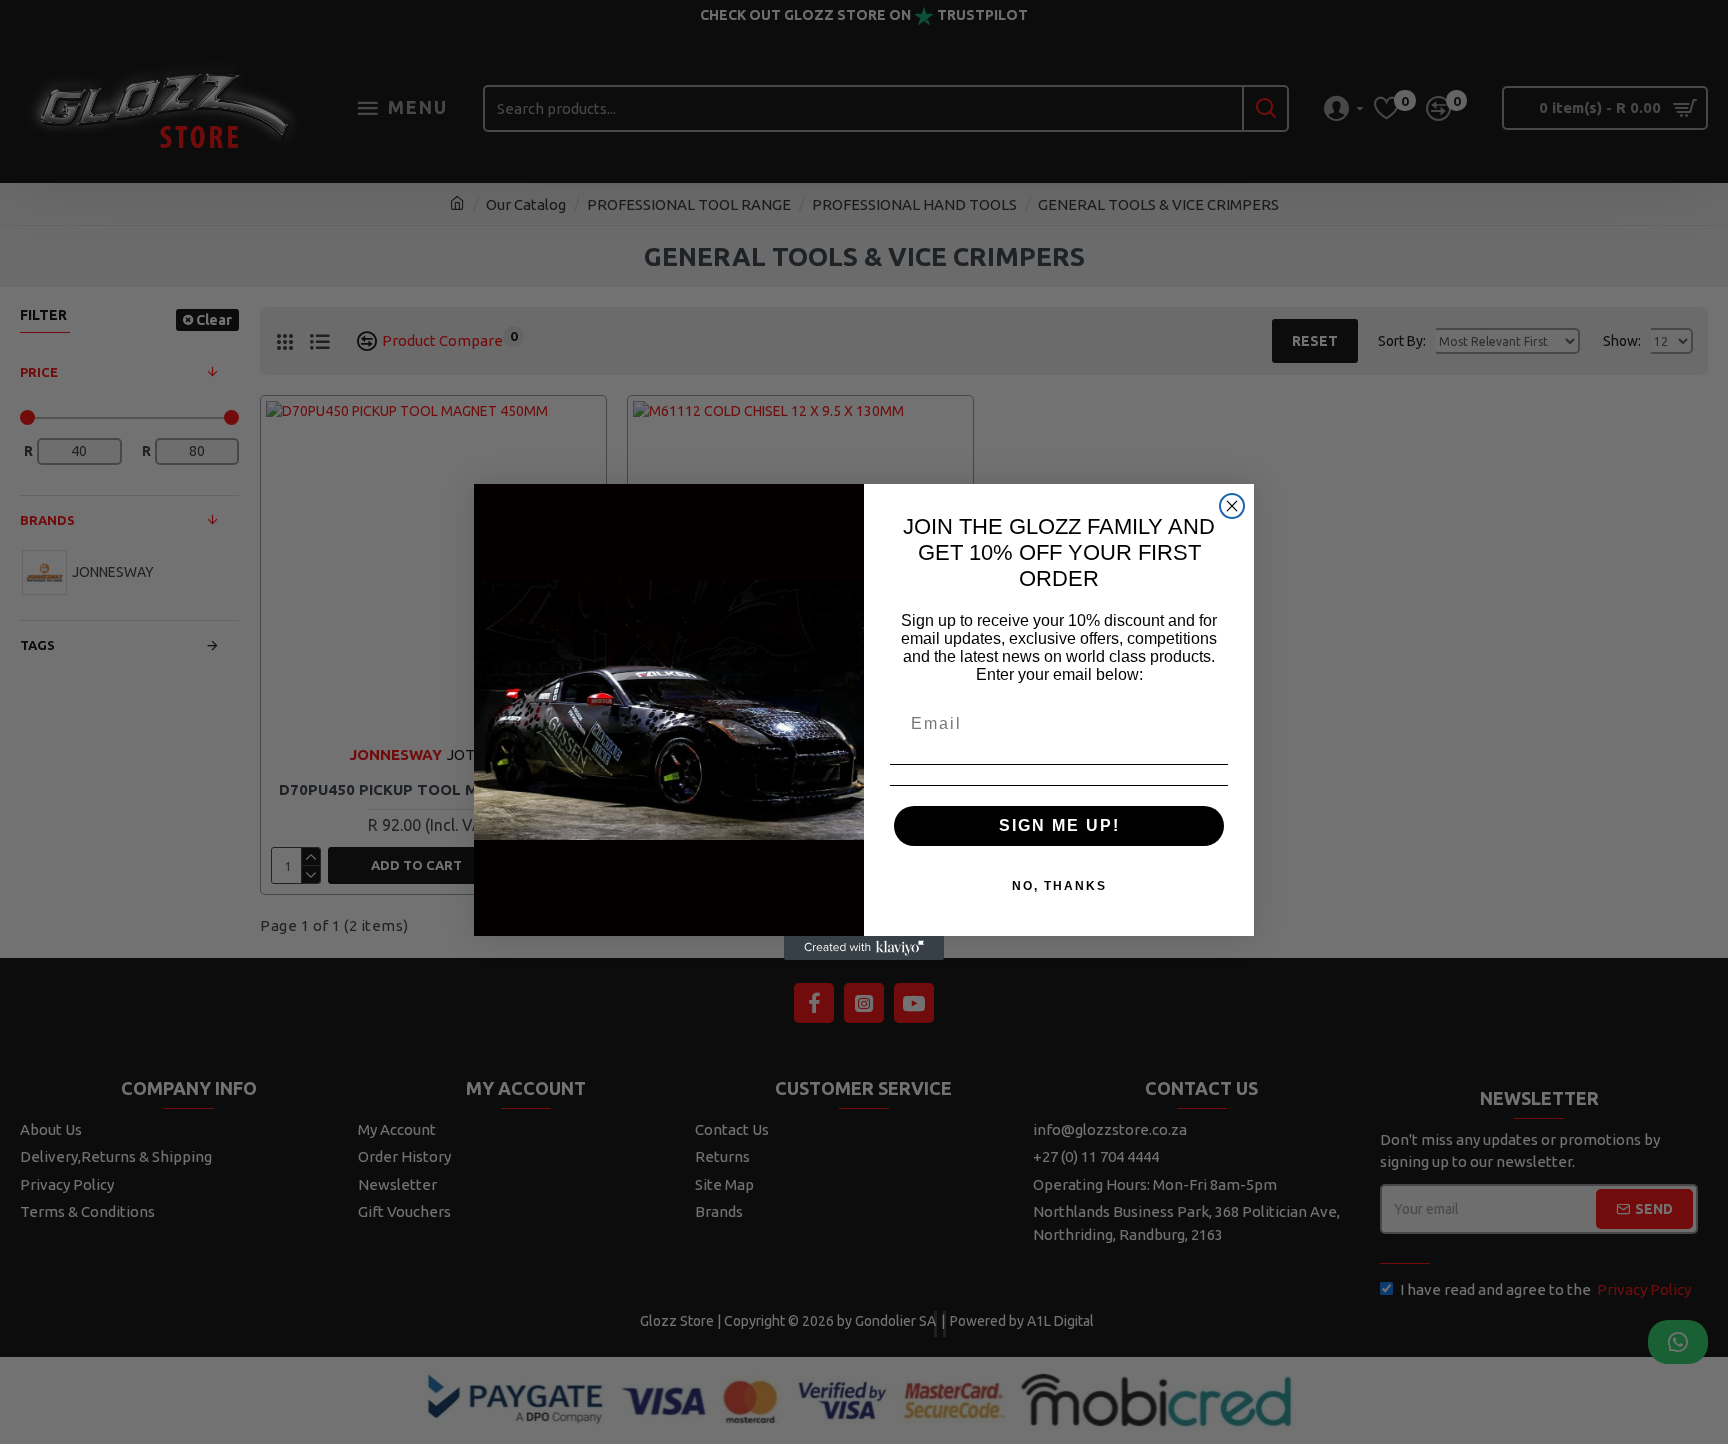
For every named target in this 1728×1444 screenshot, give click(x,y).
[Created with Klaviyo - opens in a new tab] (864, 948)
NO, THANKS (1059, 886)
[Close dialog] (1232, 506)
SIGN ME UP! (1059, 825)
